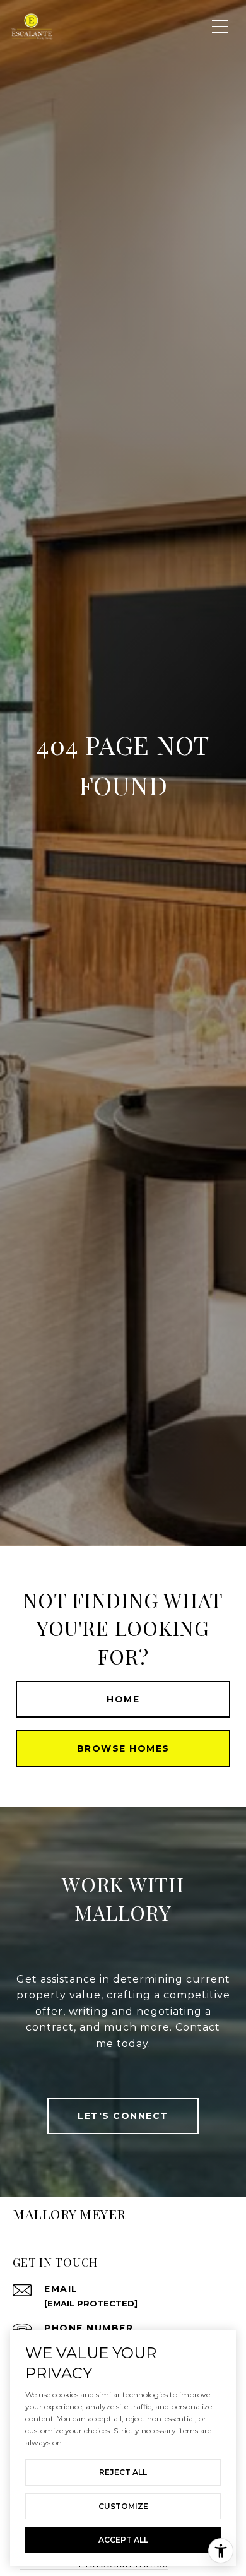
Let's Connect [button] (123, 2116)
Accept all (123, 2540)
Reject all (123, 2472)
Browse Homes (123, 1748)
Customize (123, 2506)
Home (123, 1699)
